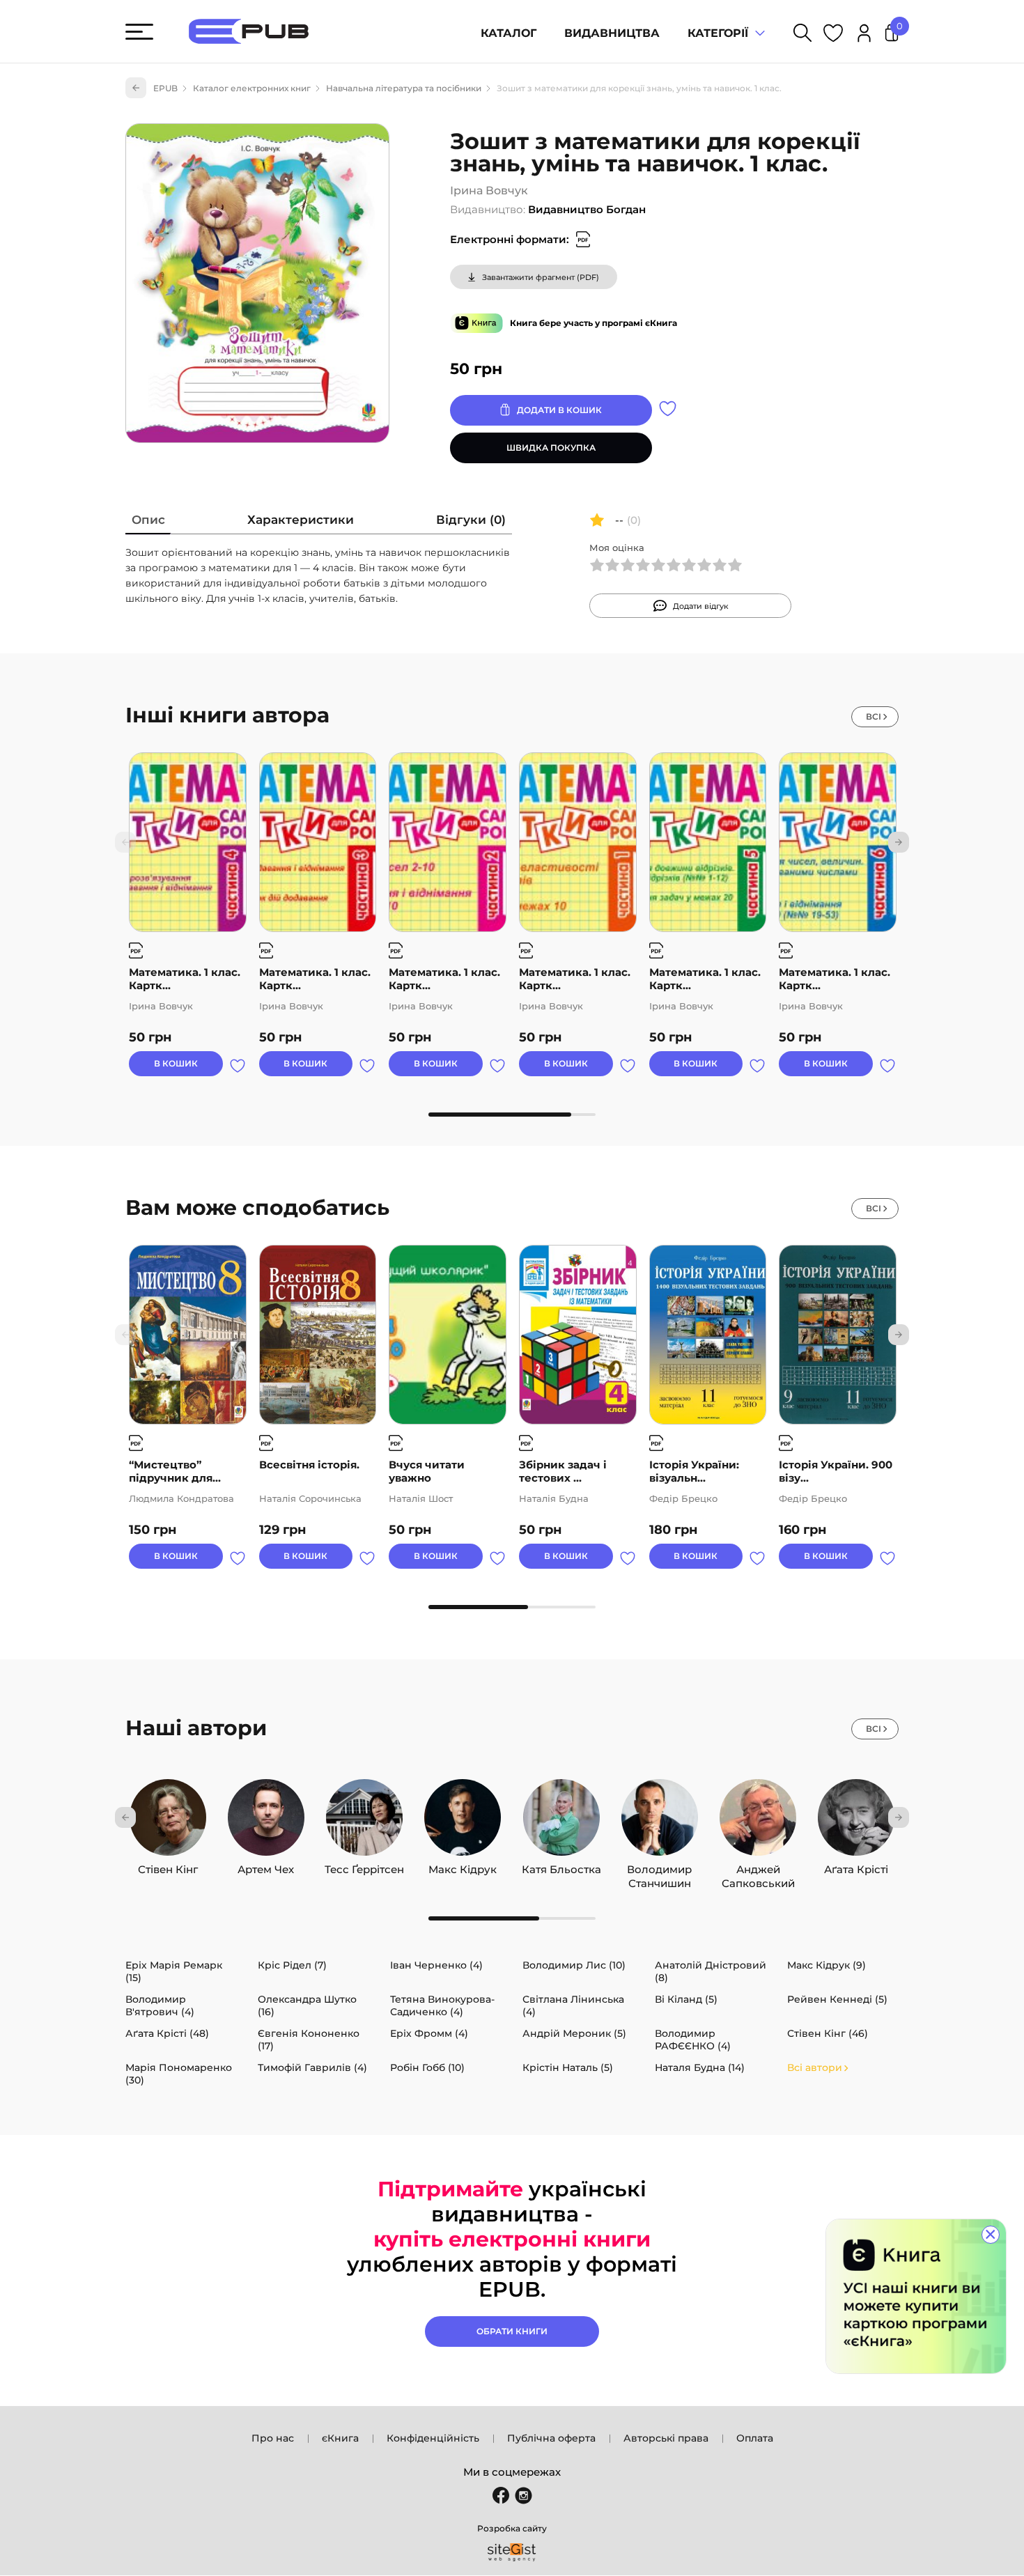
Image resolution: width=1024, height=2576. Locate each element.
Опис (148, 520)
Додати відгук (701, 606)
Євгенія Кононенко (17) (309, 2040)
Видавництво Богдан (587, 209)
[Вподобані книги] (833, 35)
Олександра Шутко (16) (307, 2005)
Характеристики (301, 520)
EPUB (165, 88)
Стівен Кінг (168, 1866)
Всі (874, 716)
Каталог (509, 33)
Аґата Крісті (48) (167, 2033)
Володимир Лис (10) (574, 1965)
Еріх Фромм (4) (429, 2033)
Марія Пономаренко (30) (179, 2074)
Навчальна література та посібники (404, 88)
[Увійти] (864, 35)
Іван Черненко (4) (436, 1965)
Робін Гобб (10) (427, 2067)
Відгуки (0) (471, 520)
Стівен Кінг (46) (828, 2033)
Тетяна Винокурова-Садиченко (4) (442, 2005)
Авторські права (666, 2438)
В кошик (176, 1063)
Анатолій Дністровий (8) (711, 1971)
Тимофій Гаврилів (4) (312, 2067)
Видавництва (612, 33)
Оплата (755, 2438)
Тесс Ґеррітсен (364, 1866)
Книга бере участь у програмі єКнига (594, 323)
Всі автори (815, 2067)
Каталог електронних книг (252, 88)
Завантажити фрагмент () (541, 277)
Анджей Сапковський (758, 1866)
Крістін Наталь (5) (568, 2067)
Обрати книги (512, 2331)
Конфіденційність (433, 2438)
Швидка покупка (551, 448)
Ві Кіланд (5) (686, 1999)
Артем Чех (266, 1866)
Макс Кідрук (463, 1866)
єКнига (340, 2438)
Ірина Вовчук (489, 191)
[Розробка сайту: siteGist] (512, 2552)
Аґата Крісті (856, 1866)
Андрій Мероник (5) (574, 2033)
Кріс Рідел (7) (292, 1965)
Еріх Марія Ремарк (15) (174, 1971)
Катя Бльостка (561, 1866)
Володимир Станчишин (659, 1866)
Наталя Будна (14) (700, 2067)
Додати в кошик (559, 410)
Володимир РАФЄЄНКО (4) (693, 2040)
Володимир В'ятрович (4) (160, 2005)
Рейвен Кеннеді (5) (837, 1999)
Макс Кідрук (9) (827, 1965)
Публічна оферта (551, 2438)
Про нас (273, 2438)
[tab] (148, 523)
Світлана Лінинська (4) (573, 2005)
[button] (899, 842)
